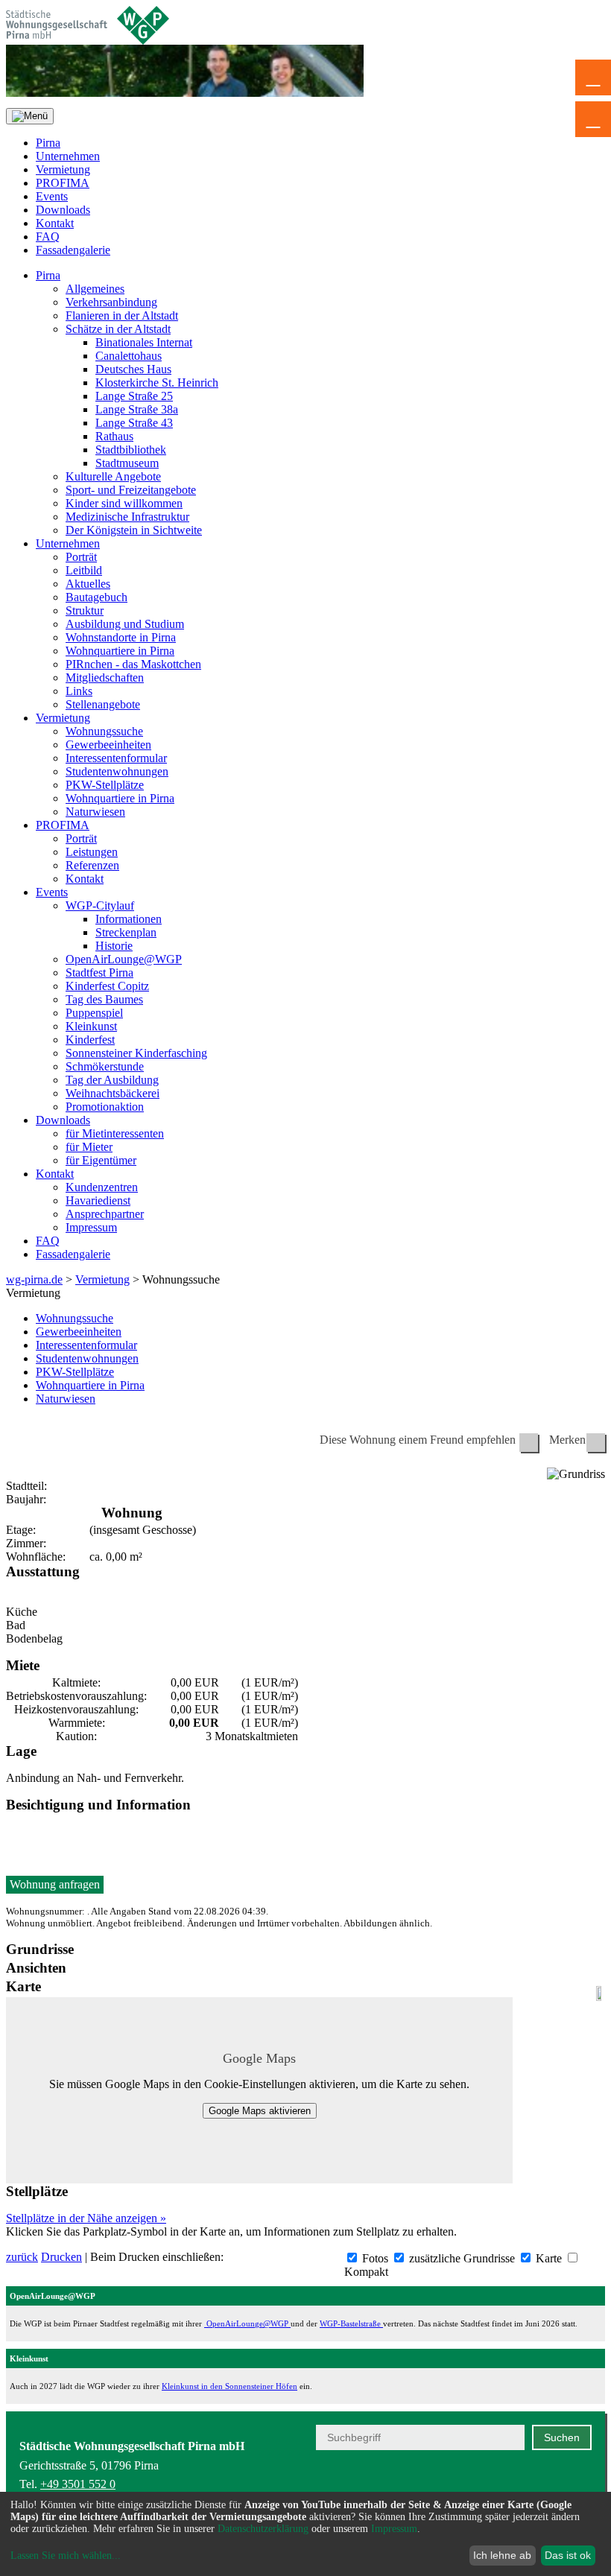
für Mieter (89, 1147)
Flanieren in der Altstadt (122, 315)
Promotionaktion (105, 1107)
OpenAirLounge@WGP (124, 959)
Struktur (85, 610)
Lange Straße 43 (134, 423)
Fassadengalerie (73, 250)
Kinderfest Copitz (107, 986)
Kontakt (55, 223)
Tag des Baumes (104, 999)
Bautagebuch (96, 597)
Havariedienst (98, 1200)
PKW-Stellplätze (105, 785)
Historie (114, 946)
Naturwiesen (95, 812)
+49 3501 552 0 (78, 2484)
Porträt (81, 557)
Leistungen (92, 852)
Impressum (91, 1227)
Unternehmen (68, 156)
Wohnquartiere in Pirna (120, 651)
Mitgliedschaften (105, 678)
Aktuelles (88, 584)
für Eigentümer (101, 1160)
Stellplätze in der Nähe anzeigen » (86, 2218)
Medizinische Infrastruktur (127, 517)
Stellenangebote (103, 704)
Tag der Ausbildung (112, 1080)
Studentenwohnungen (117, 771)
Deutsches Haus (133, 369)
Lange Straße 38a (137, 409)
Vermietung (63, 169)
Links (79, 691)
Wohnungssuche (104, 731)
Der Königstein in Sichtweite (134, 530)
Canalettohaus (129, 356)
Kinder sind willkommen (124, 503)
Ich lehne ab (502, 2555)
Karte (547, 2258)
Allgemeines (95, 289)
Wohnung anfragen (55, 1884)
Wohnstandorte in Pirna (121, 637)
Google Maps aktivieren (260, 2111)
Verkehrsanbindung (111, 302)
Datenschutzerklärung (263, 2529)
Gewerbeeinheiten (108, 745)
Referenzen (92, 865)
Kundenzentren (102, 1187)
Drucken (61, 2257)
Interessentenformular (116, 758)
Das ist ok (568, 2555)
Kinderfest (90, 1040)
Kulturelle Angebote (113, 476)
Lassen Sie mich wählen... (66, 2556)
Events (52, 196)
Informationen (129, 919)
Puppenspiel (94, 1013)
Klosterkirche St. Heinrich (157, 383)
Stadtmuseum (127, 463)
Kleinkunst (91, 1026)
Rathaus (114, 436)
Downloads (63, 210)
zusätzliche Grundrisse (460, 2258)
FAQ (48, 237)
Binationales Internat (144, 342)
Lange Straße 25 (134, 396)
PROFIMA (63, 183)
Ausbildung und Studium (125, 624)
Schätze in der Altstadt (118, 329)
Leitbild (84, 570)
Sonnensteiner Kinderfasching (136, 1053)
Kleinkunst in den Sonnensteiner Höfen (229, 2386)
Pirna (48, 143)
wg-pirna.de (34, 1279)
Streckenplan (126, 932)
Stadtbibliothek (131, 450)
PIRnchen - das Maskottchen (133, 664)
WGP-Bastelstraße (351, 2323)
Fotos (374, 2258)
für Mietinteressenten (115, 1133)
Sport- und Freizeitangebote (131, 490)
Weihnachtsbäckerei (113, 1093)
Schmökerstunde (105, 1066)
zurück (22, 2257)
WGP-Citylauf (100, 905)
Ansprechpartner (105, 1214)
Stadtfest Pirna (99, 973)
